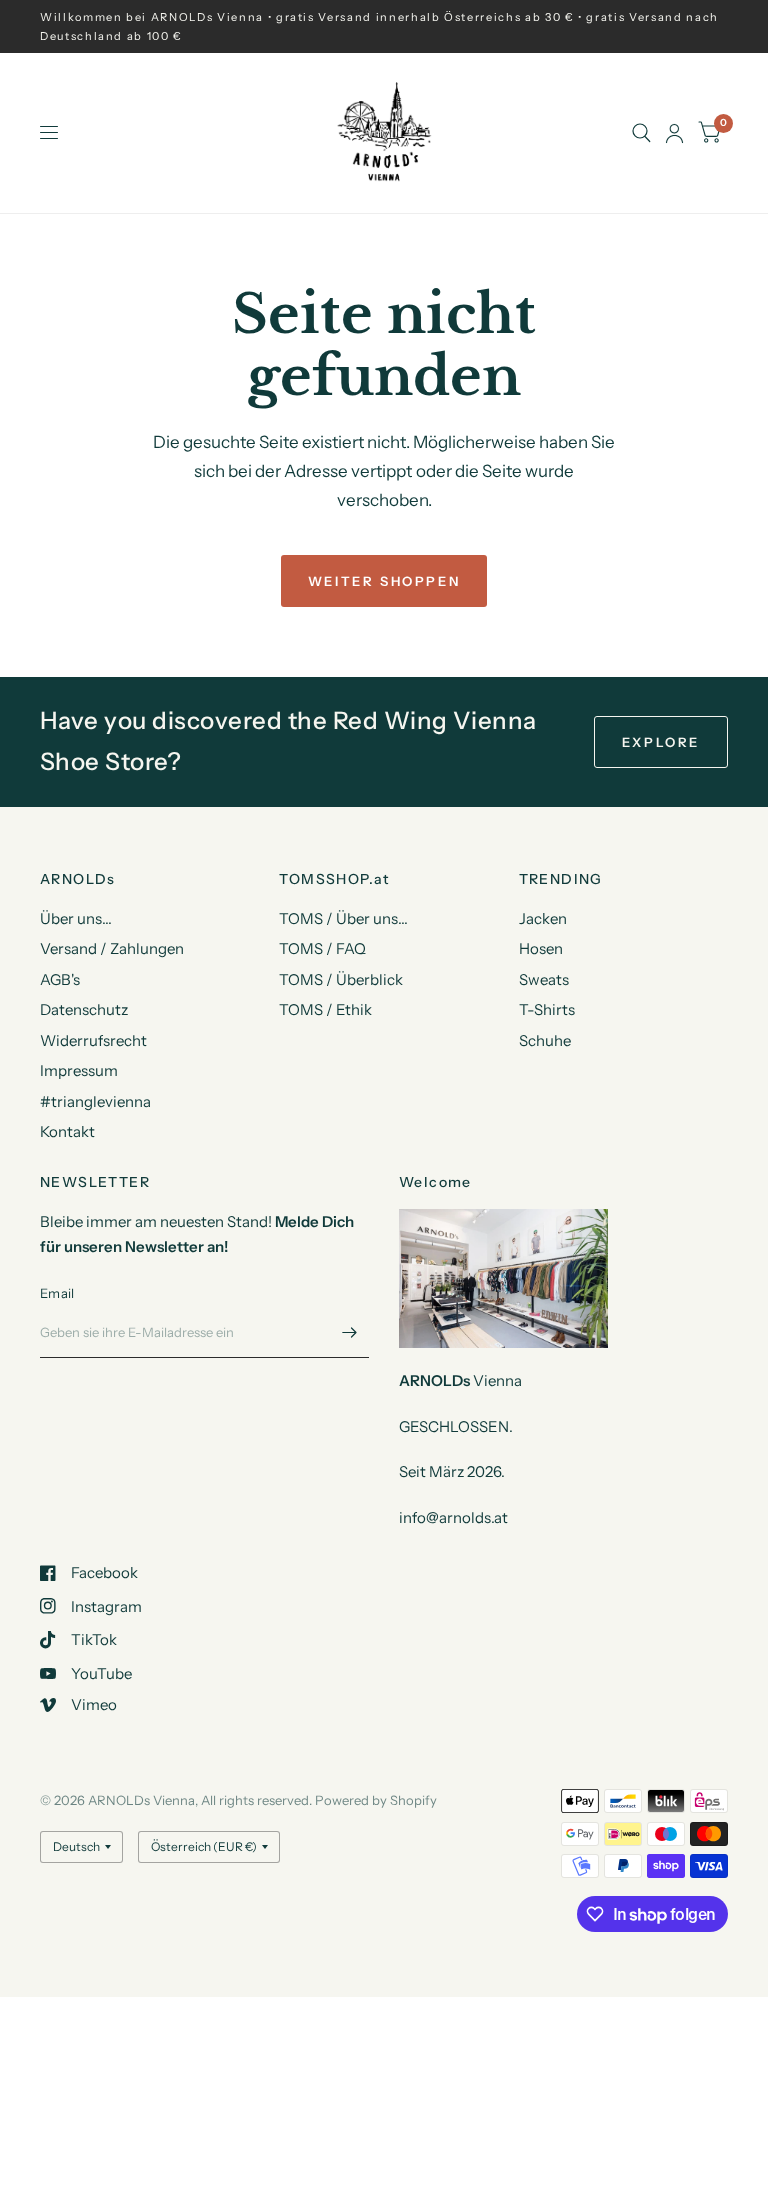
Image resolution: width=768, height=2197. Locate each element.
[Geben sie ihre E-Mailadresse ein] (349, 1332)
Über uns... (76, 918)
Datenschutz (84, 1009)
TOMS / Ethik (325, 1009)
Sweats (544, 979)
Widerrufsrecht (93, 1040)
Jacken (543, 918)
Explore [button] (661, 742)
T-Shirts (547, 1009)
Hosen (541, 948)
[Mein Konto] (674, 133)
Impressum (79, 1070)
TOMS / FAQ (322, 948)
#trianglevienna (95, 1101)
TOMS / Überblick (341, 979)
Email (57, 1293)
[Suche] (641, 133)
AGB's (60, 979)
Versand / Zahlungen (112, 948)
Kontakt (67, 1131)
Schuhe (545, 1040)
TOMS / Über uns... (343, 918)
